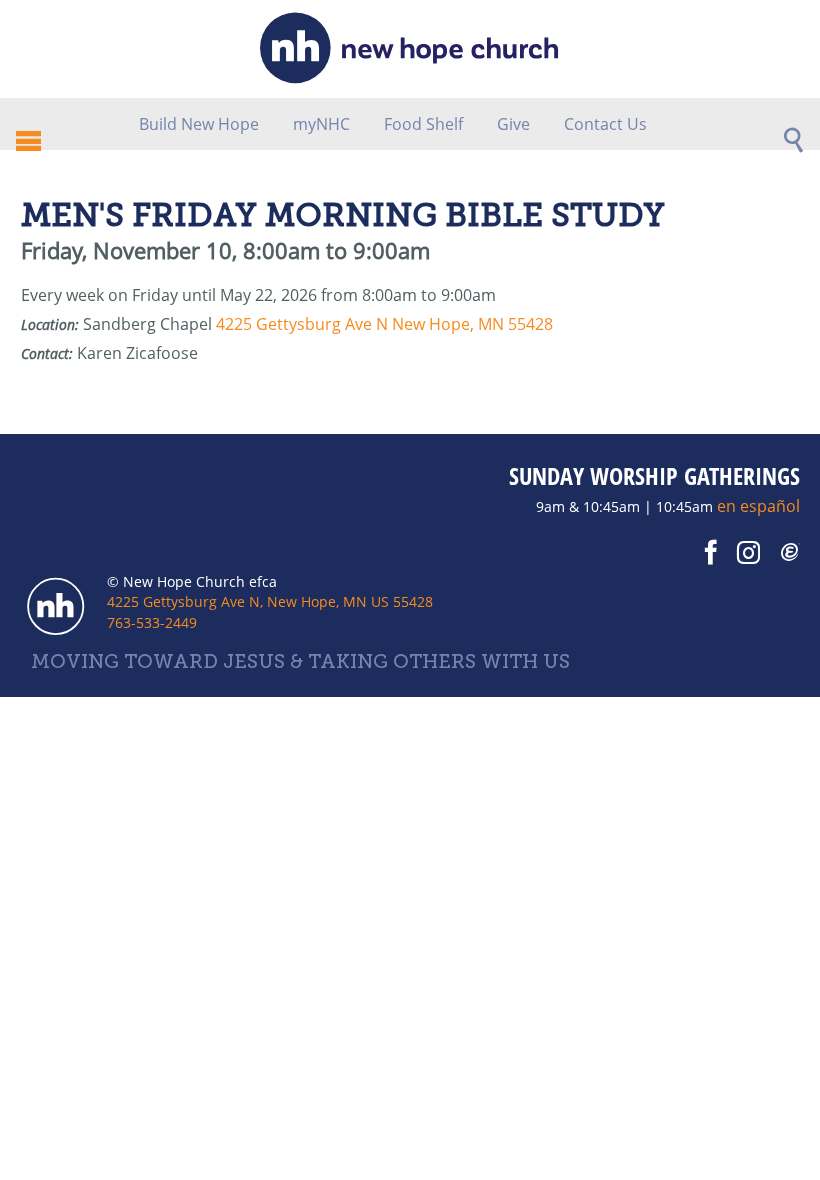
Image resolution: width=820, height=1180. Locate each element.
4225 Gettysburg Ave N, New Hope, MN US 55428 (270, 601)
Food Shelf (423, 124)
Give (513, 124)
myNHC (321, 124)
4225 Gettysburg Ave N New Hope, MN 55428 (384, 324)
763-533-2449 (152, 622)
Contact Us (605, 124)
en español (758, 506)
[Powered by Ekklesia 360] (791, 553)
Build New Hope (199, 124)
